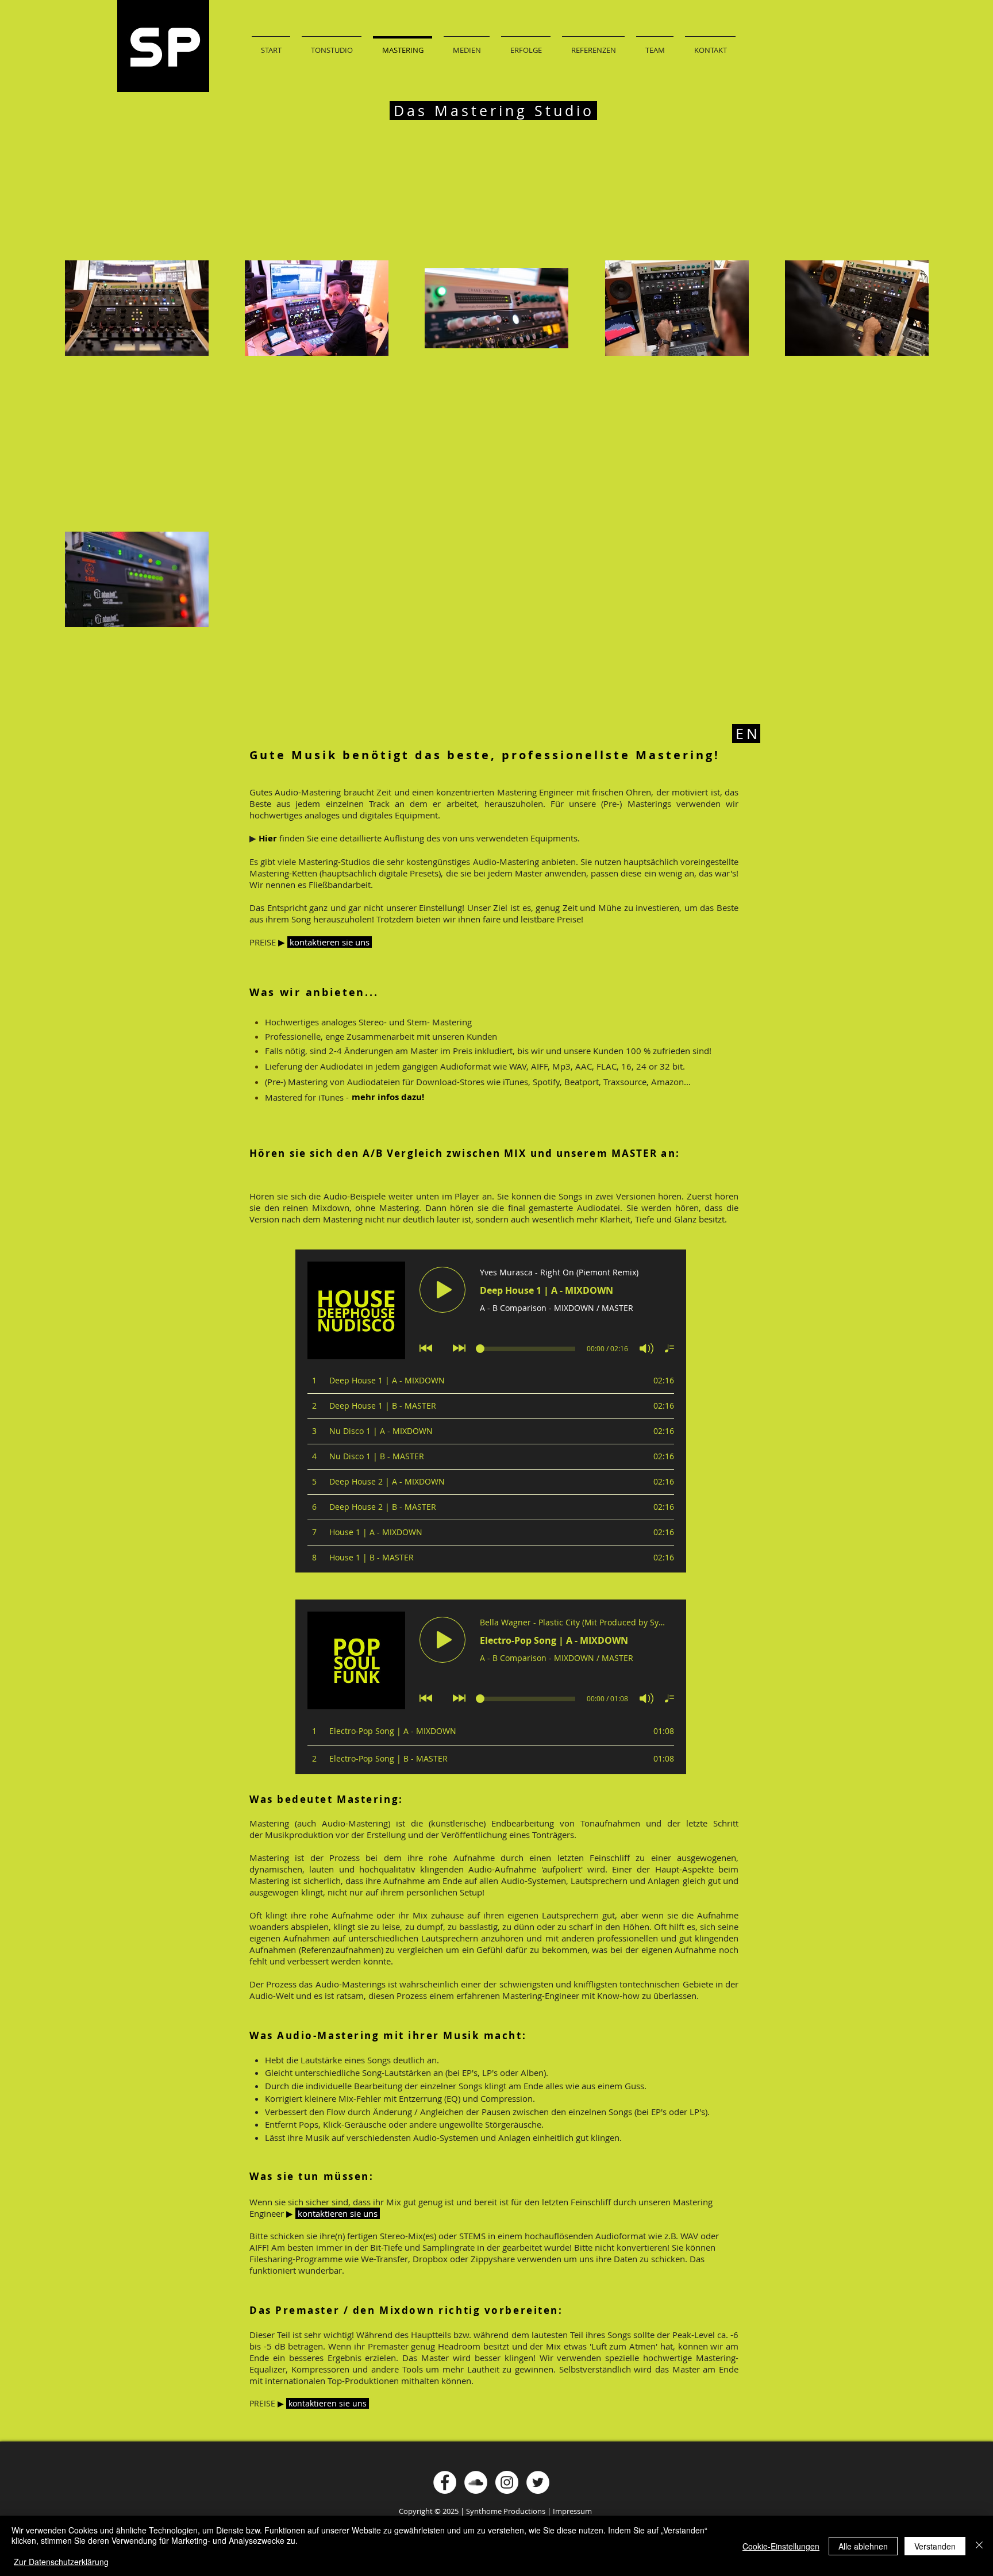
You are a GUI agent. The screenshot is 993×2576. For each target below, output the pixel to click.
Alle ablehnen (863, 2546)
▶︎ (290, 2213)
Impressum (572, 2511)
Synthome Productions (506, 2511)
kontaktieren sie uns (339, 2213)
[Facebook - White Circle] (445, 2482)
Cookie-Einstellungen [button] (781, 2546)
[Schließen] (979, 2546)
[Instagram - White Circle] (507, 2482)
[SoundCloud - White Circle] (476, 2482)
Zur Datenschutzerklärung (61, 2562)
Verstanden (935, 2546)
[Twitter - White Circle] (538, 2482)
